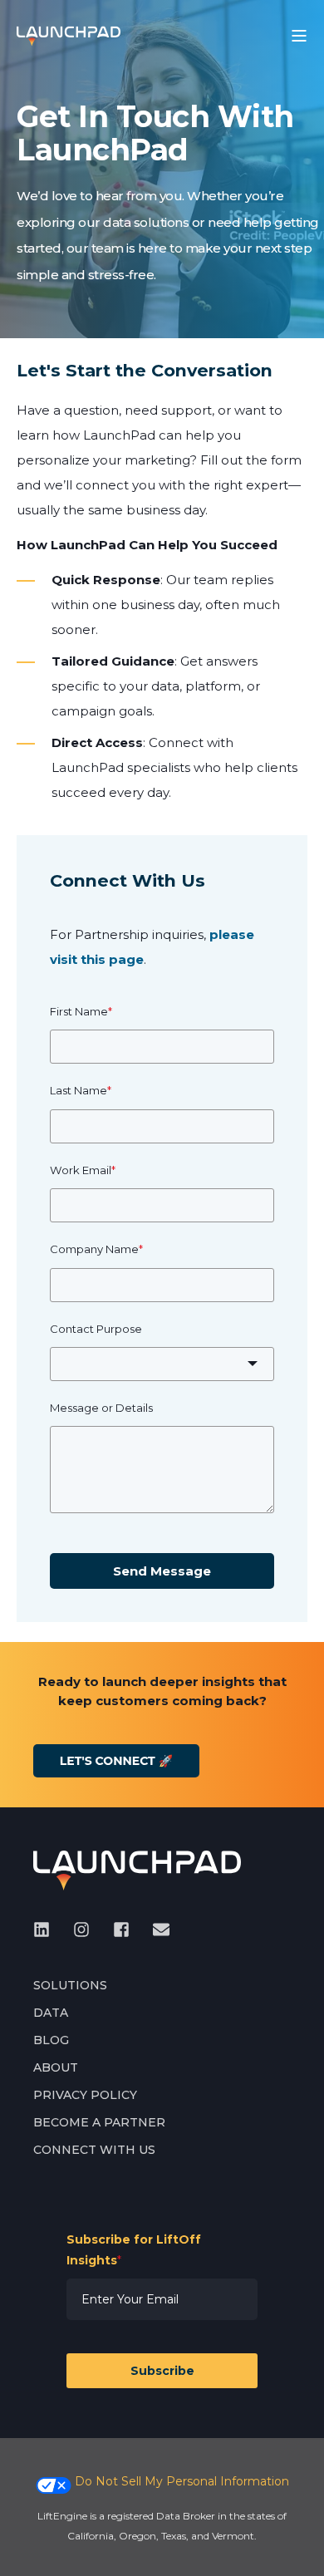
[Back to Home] (69, 35)
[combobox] (162, 1364)
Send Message (162, 1571)
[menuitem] (70, 1986)
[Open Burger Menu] (299, 36)
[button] (25, 2551)
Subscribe (162, 2371)
